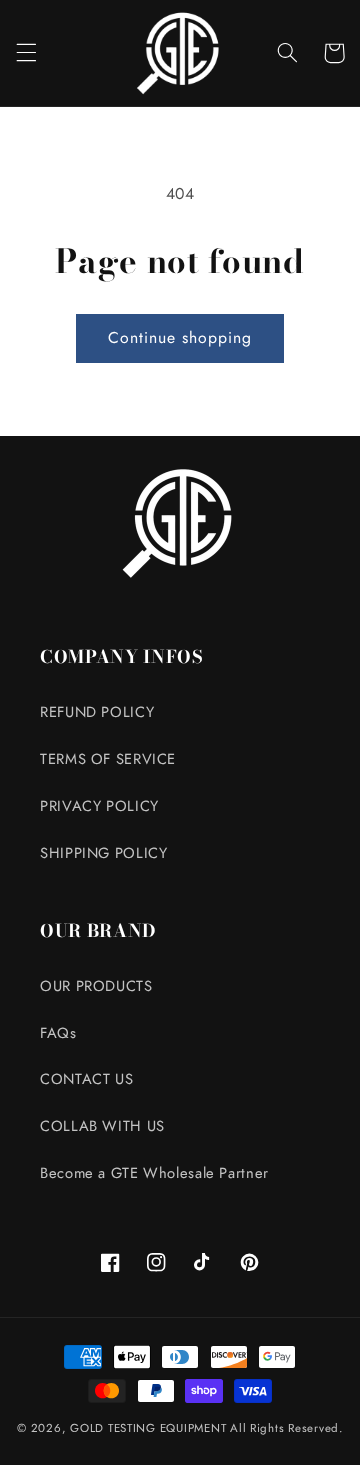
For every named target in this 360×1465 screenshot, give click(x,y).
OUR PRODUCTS (96, 986)
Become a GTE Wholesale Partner (154, 1173)
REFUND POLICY (97, 712)
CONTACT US (86, 1079)
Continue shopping (180, 337)
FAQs (58, 1033)
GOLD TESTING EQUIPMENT (148, 1428)
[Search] (287, 53)
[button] (26, 53)
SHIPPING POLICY (103, 853)
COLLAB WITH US (102, 1126)
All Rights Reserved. (286, 1428)
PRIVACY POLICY (99, 806)
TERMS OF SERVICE (108, 759)
